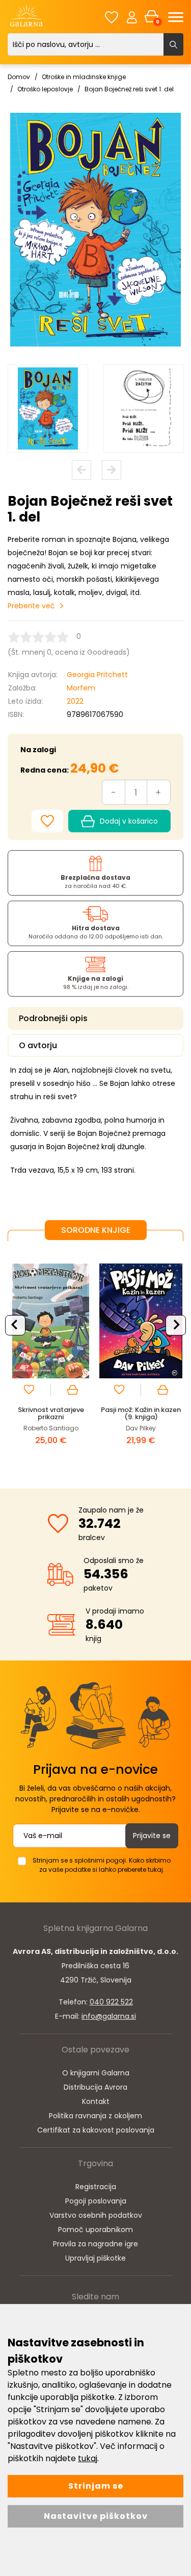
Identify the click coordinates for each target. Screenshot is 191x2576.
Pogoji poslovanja (96, 2201)
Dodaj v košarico (129, 821)
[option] (48, 409)
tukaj (88, 2458)
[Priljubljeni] (112, 17)
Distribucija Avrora (95, 2087)
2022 (75, 701)
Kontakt (96, 2101)
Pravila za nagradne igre (95, 2244)
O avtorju (38, 1045)
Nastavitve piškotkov (96, 2516)
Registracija (96, 2187)
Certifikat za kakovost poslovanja (96, 2130)
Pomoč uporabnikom (95, 2230)
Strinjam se (96, 2486)
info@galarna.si (109, 2016)
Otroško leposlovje (45, 89)
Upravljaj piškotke (95, 2258)
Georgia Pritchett (97, 675)
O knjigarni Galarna (96, 2073)
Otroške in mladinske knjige (84, 77)
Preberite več (31, 606)
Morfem (81, 688)
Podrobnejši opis (53, 1018)
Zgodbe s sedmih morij (84, 1410)
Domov (19, 77)
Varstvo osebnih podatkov (96, 2215)
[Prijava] (132, 17)
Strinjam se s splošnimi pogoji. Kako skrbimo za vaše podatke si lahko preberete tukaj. (102, 1865)
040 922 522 (111, 2002)
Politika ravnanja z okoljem (95, 2116)
